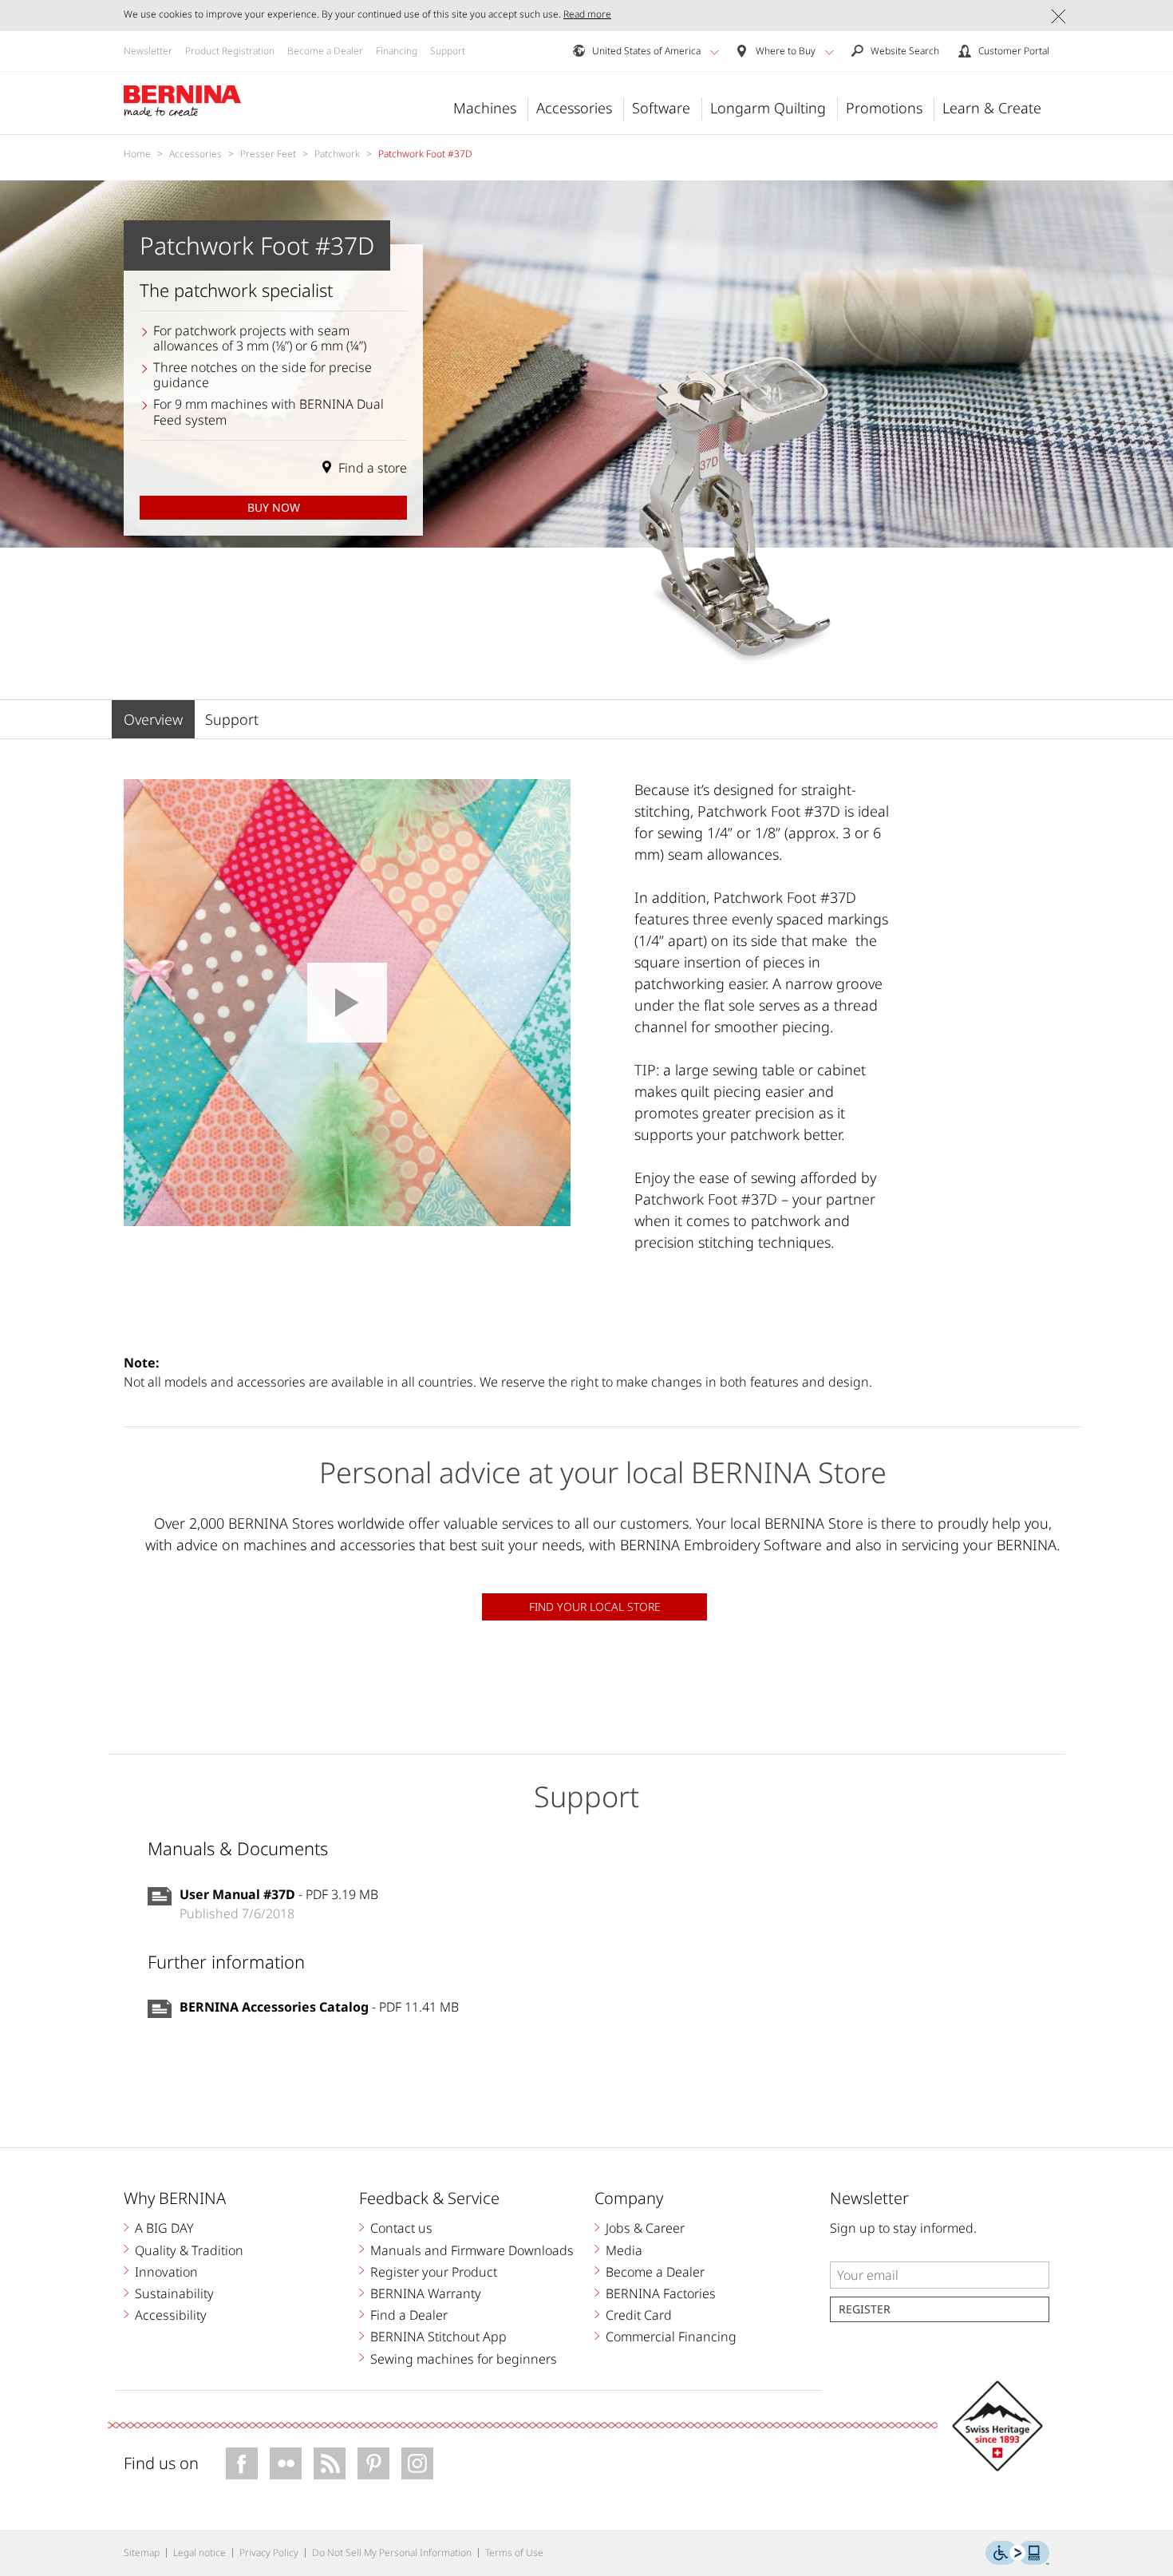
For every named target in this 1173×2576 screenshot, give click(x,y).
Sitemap (142, 2552)
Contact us (401, 2228)
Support (448, 51)
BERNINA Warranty (426, 2293)
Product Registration (230, 51)
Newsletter (148, 51)
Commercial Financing (671, 2337)
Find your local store (595, 1607)
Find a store (373, 468)
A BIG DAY (164, 2228)
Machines (485, 108)
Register (865, 2309)
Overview (153, 719)
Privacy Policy (269, 2552)
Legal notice (199, 2552)
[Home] (183, 101)
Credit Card (639, 2315)
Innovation (166, 2272)
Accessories (574, 108)
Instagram (417, 2463)
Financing (397, 51)
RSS (330, 2463)
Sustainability (174, 2293)
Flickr (286, 2463)
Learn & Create (992, 108)
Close (1058, 16)
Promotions (884, 108)
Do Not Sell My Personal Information (392, 2552)
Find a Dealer (409, 2315)
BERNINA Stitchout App (438, 2337)
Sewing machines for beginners (464, 2359)
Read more (587, 14)
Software (661, 108)
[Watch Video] (347, 1003)
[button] (715, 52)
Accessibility (171, 2315)
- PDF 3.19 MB (279, 1894)
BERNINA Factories (661, 2293)
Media (624, 2250)
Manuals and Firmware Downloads (472, 2250)
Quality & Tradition (189, 2250)
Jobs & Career (645, 2228)
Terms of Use (514, 2552)
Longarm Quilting (768, 108)
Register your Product (434, 2272)
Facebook (242, 2463)
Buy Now (274, 507)
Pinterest (373, 2463)
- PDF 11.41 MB (319, 2007)
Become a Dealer (325, 51)
